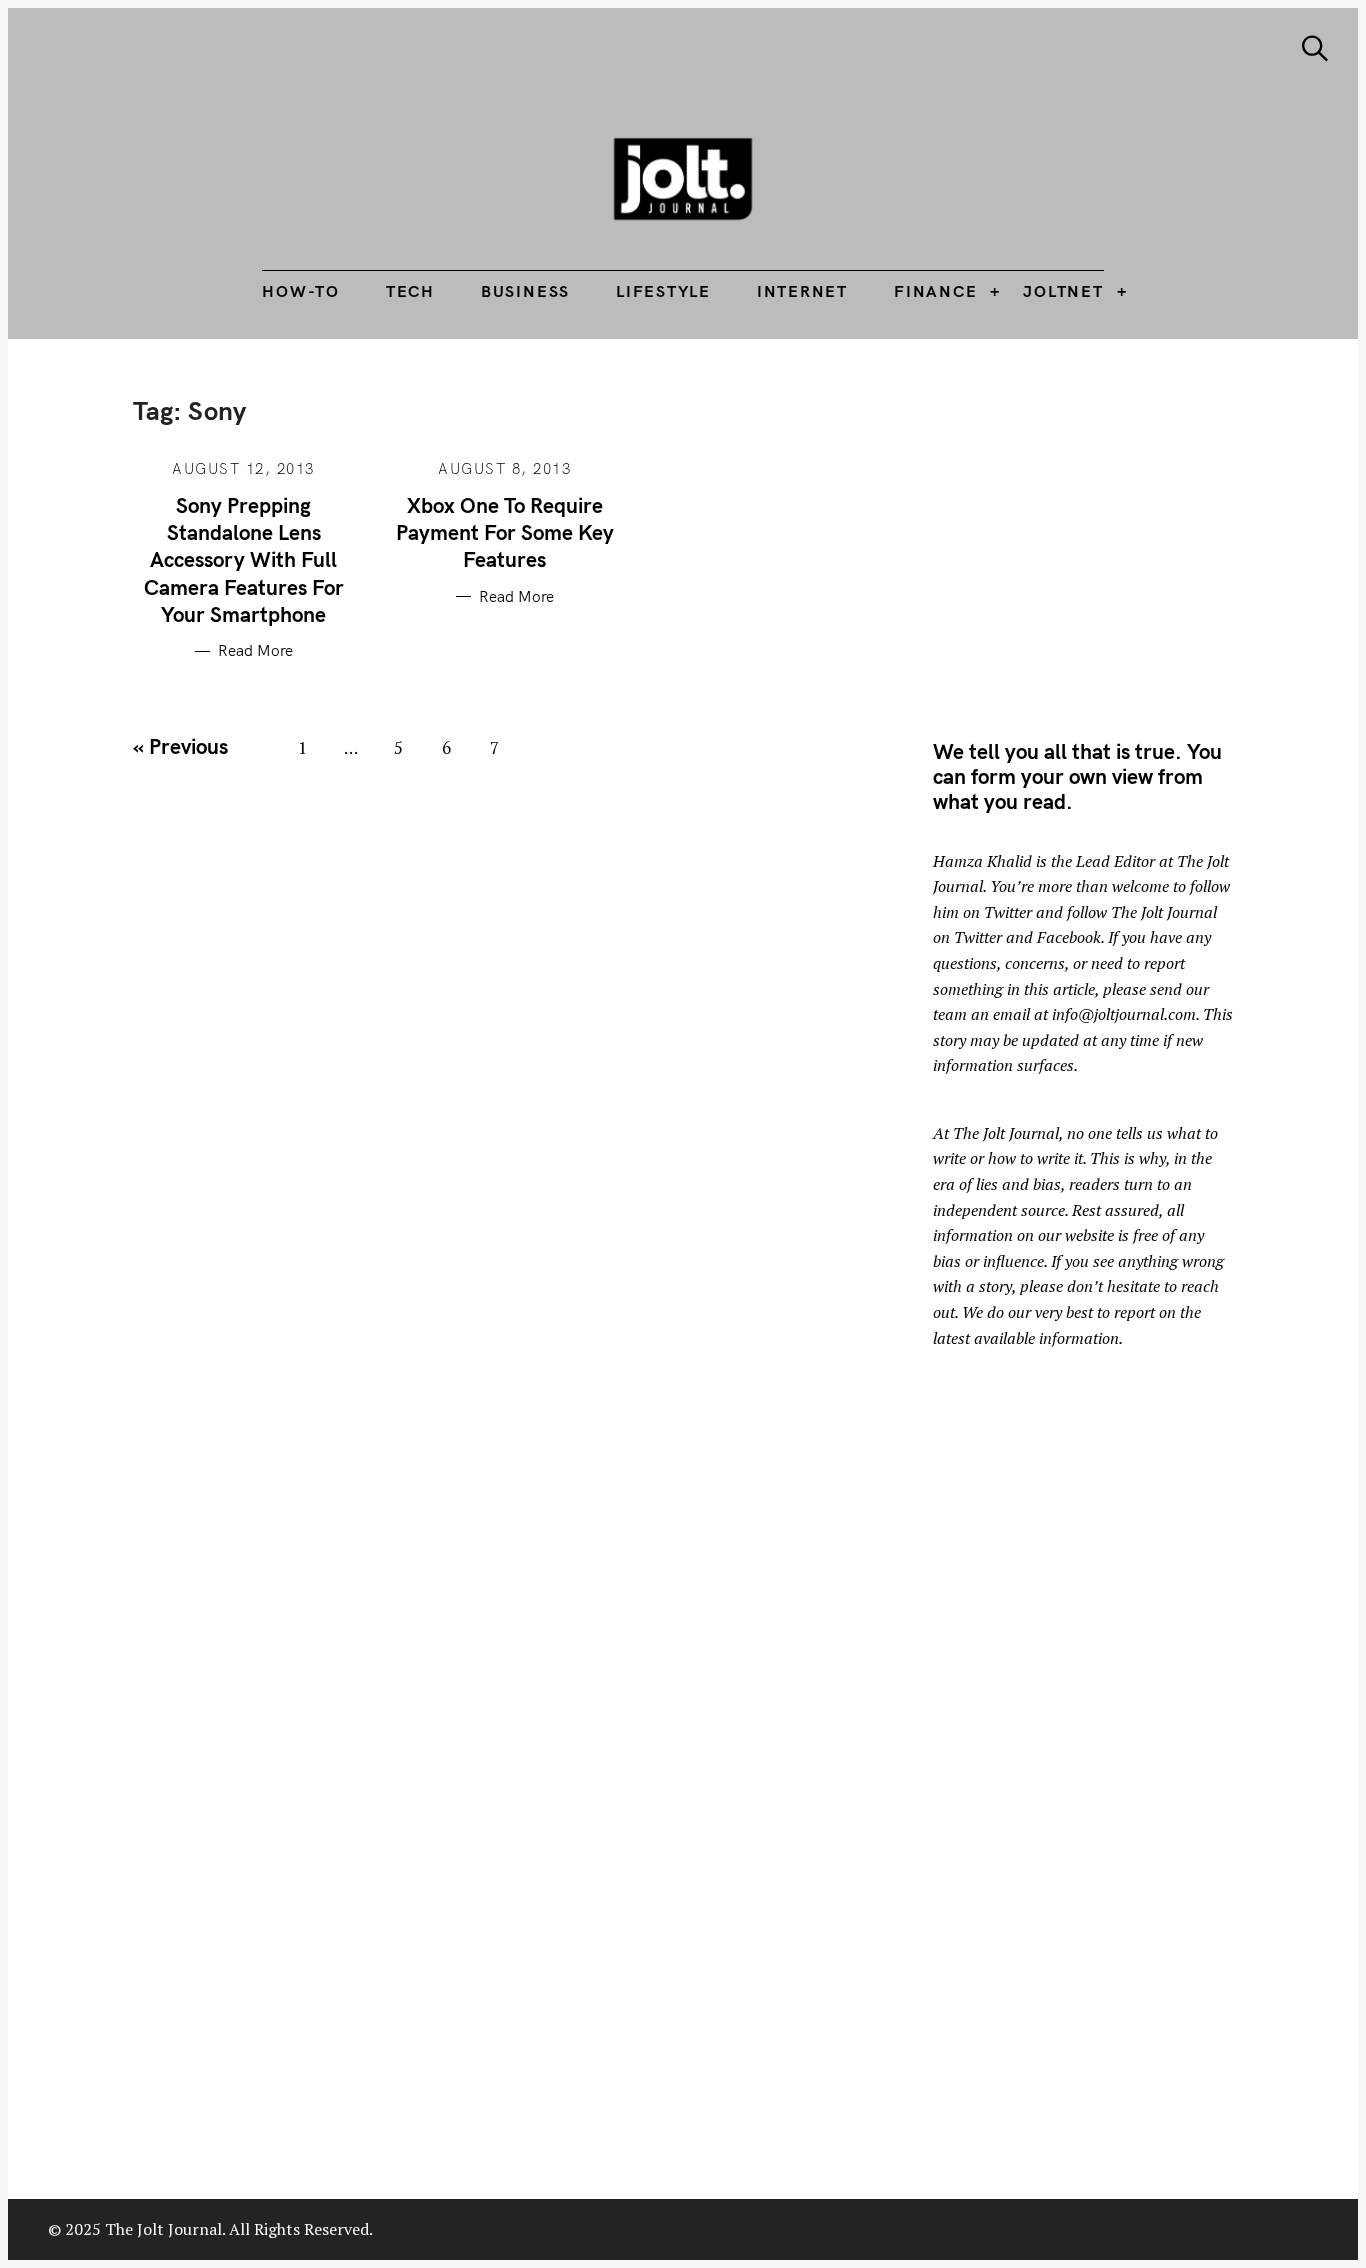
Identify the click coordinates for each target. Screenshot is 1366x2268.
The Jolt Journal (1006, 1133)
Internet (802, 291)
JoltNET (1063, 291)
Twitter (1008, 912)
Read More (255, 651)
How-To (301, 291)
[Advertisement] (1101, 535)
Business (525, 291)
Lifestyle (663, 291)
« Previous (180, 746)
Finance (935, 291)
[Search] (1315, 48)
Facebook (1069, 937)
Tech (410, 291)
